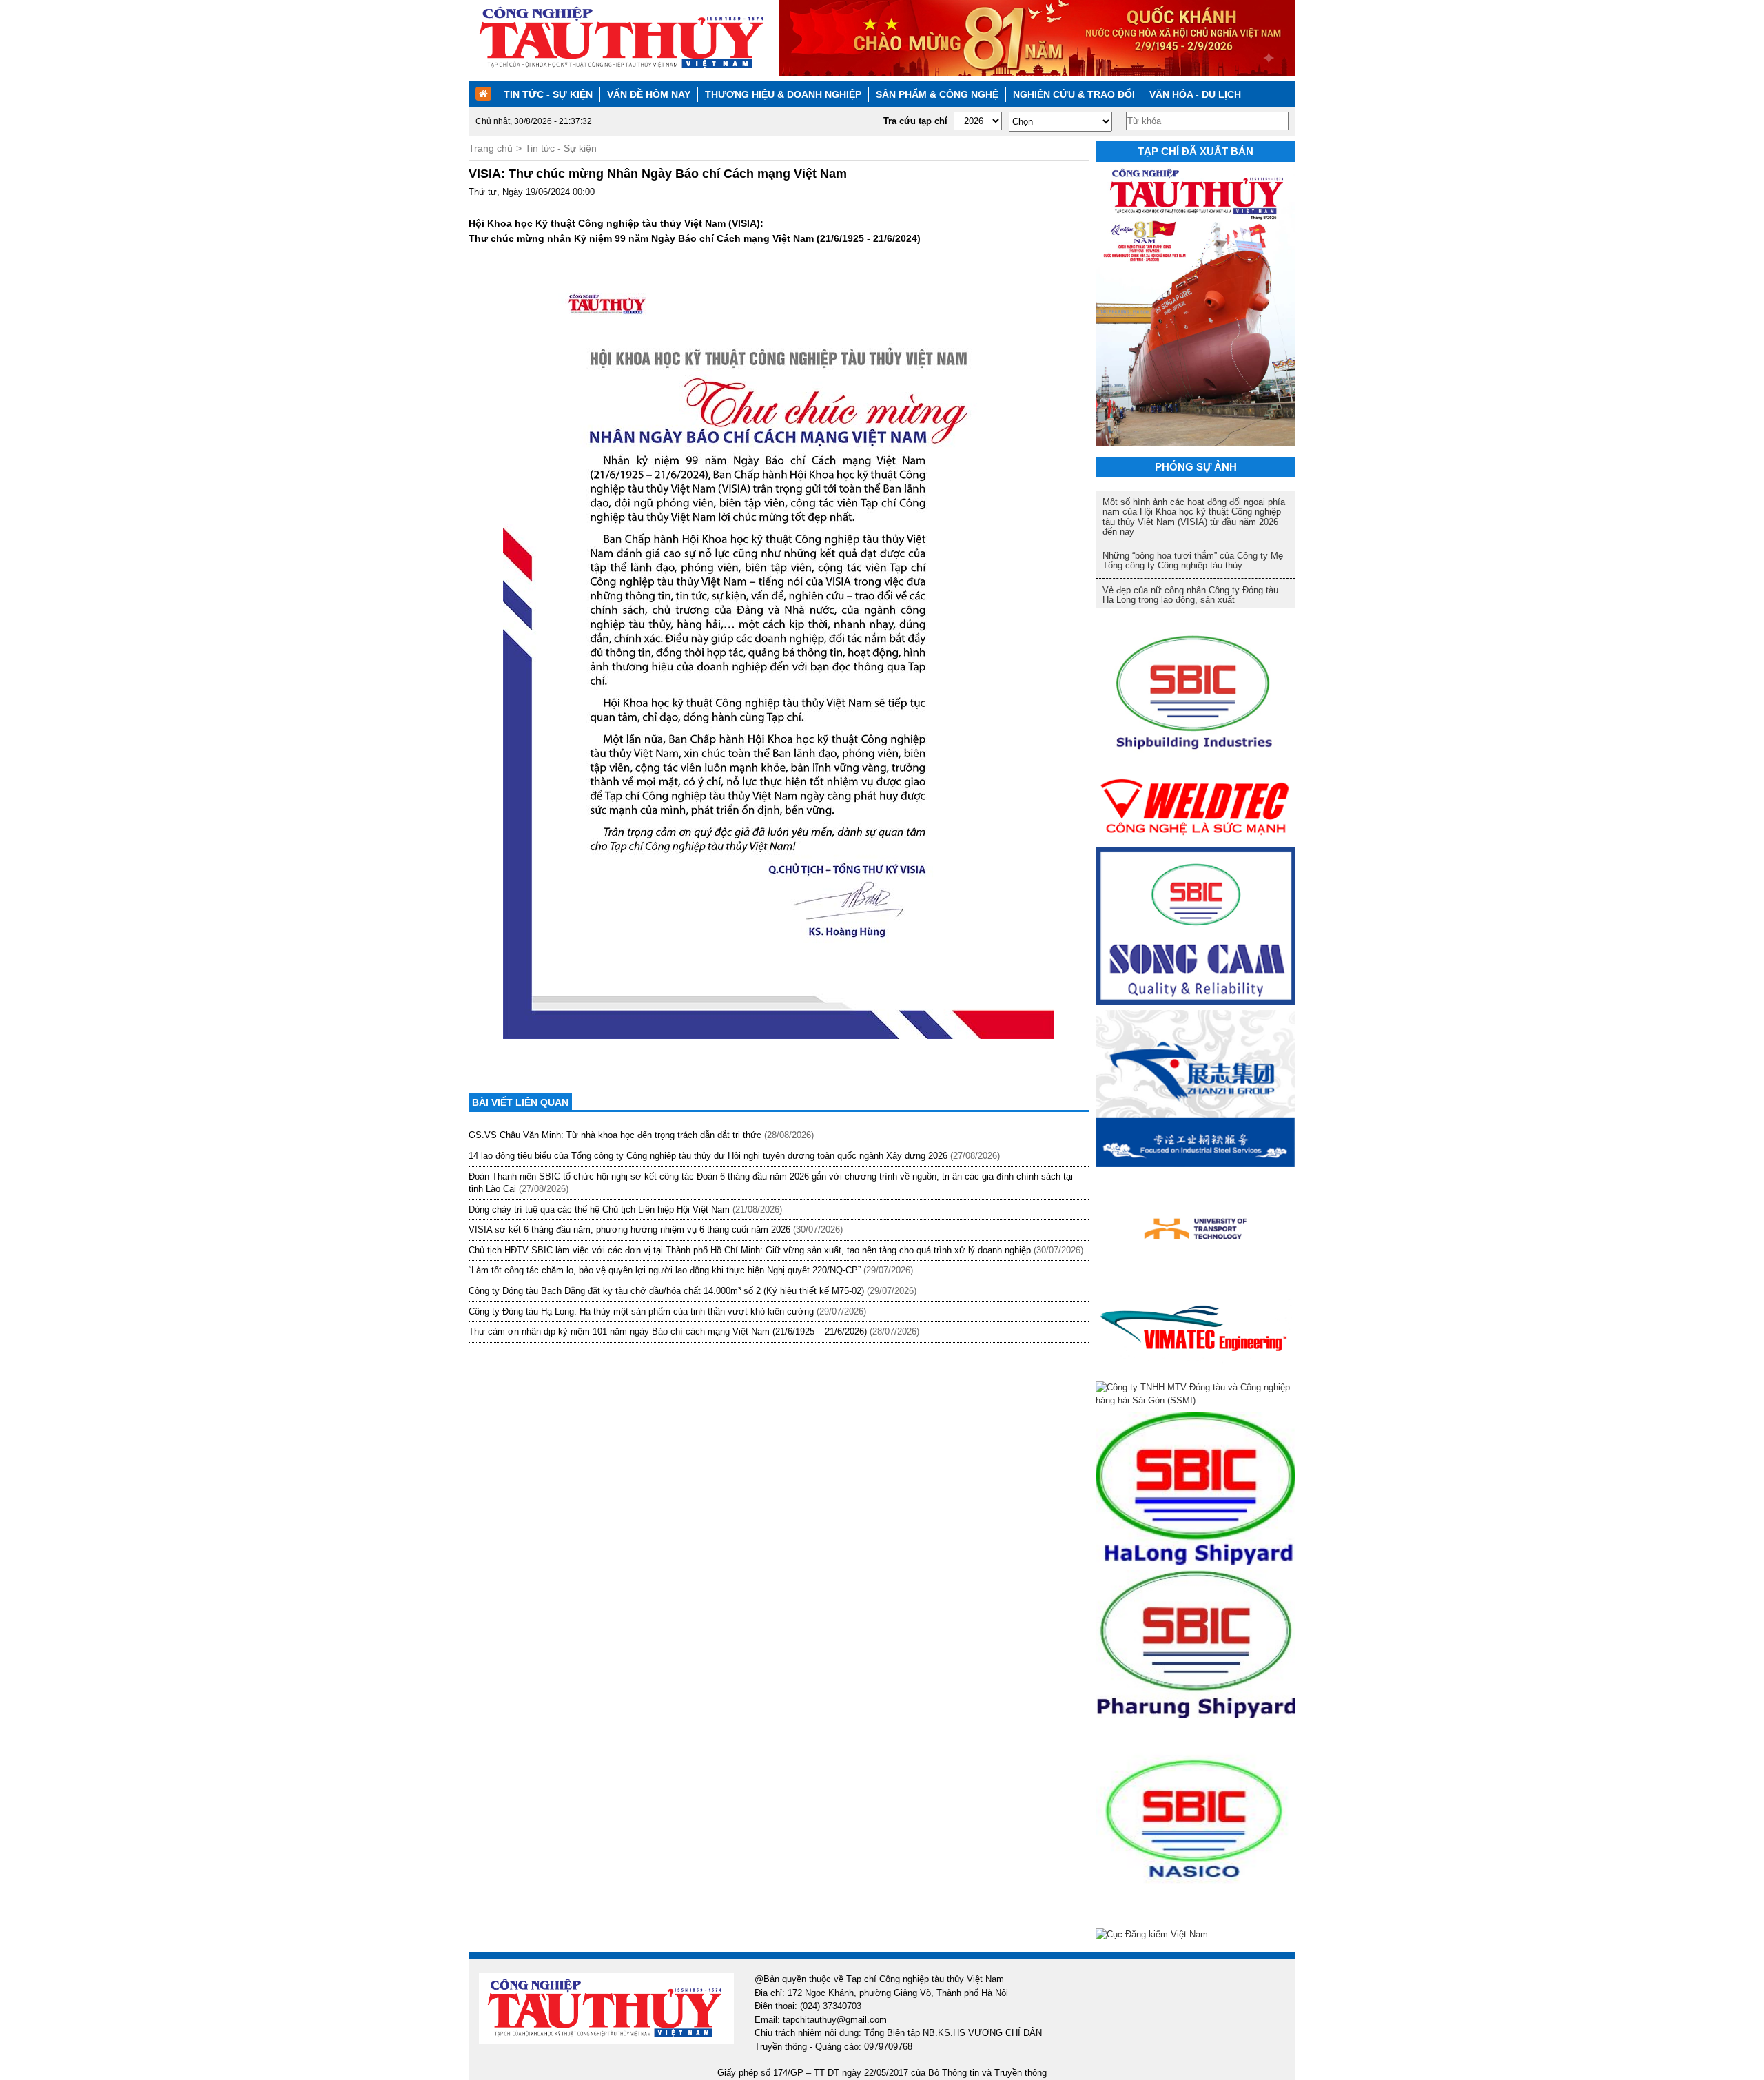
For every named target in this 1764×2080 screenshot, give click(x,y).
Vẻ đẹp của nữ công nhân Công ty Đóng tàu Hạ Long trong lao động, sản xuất (1190, 595)
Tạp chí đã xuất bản (1196, 151)
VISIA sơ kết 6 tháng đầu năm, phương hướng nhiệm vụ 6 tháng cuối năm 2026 (629, 1229)
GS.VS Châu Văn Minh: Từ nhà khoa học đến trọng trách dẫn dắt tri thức (615, 1135)
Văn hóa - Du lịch (1195, 94)
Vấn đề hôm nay (649, 94)
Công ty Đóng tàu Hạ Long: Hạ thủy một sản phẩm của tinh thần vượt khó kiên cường (641, 1311)
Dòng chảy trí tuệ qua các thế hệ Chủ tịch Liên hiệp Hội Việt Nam (599, 1209)
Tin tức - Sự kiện (548, 94)
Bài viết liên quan (520, 1102)
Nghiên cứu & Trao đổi (1074, 94)
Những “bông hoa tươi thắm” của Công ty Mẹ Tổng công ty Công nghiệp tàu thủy (1193, 560)
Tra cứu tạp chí (915, 121)
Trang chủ (491, 148)
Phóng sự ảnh (1196, 467)
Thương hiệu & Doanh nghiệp (783, 94)
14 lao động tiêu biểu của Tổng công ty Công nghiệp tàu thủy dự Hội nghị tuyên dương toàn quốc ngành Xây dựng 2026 (708, 1156)
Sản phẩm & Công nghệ (937, 94)
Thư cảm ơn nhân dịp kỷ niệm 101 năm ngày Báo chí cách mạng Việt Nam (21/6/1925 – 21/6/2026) (668, 1331)
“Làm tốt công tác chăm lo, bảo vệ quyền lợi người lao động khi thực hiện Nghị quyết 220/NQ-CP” (665, 1270)
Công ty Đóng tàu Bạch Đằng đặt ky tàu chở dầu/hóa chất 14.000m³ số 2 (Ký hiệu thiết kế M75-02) (666, 1291)
